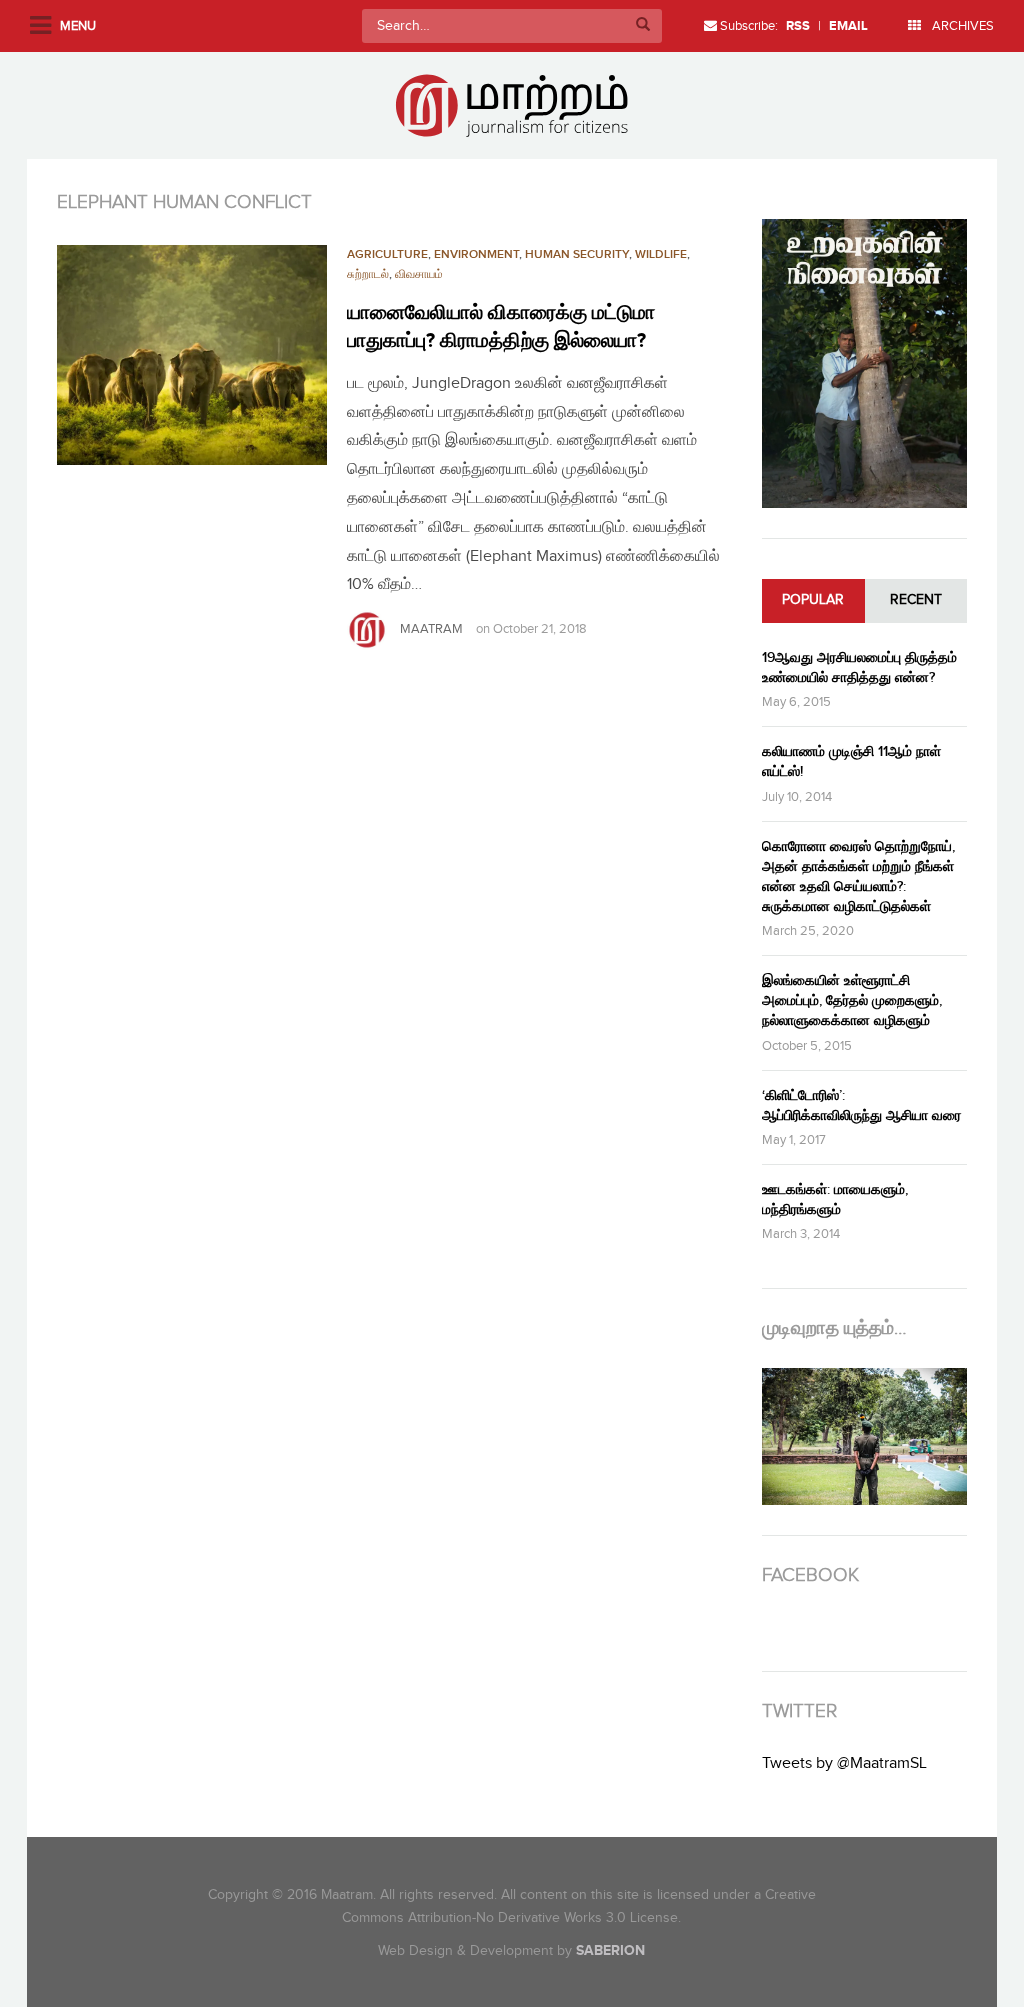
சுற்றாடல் (368, 274)
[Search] (643, 26)
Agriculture (387, 254)
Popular (813, 600)
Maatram (431, 629)
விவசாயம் (419, 274)
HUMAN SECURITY (577, 254)
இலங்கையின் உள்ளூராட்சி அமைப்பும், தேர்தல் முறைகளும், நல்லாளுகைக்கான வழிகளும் (852, 1000)
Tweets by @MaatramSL (844, 1763)
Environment (476, 254)
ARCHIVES (961, 26)
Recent (916, 600)
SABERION (610, 1950)
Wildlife (661, 254)
